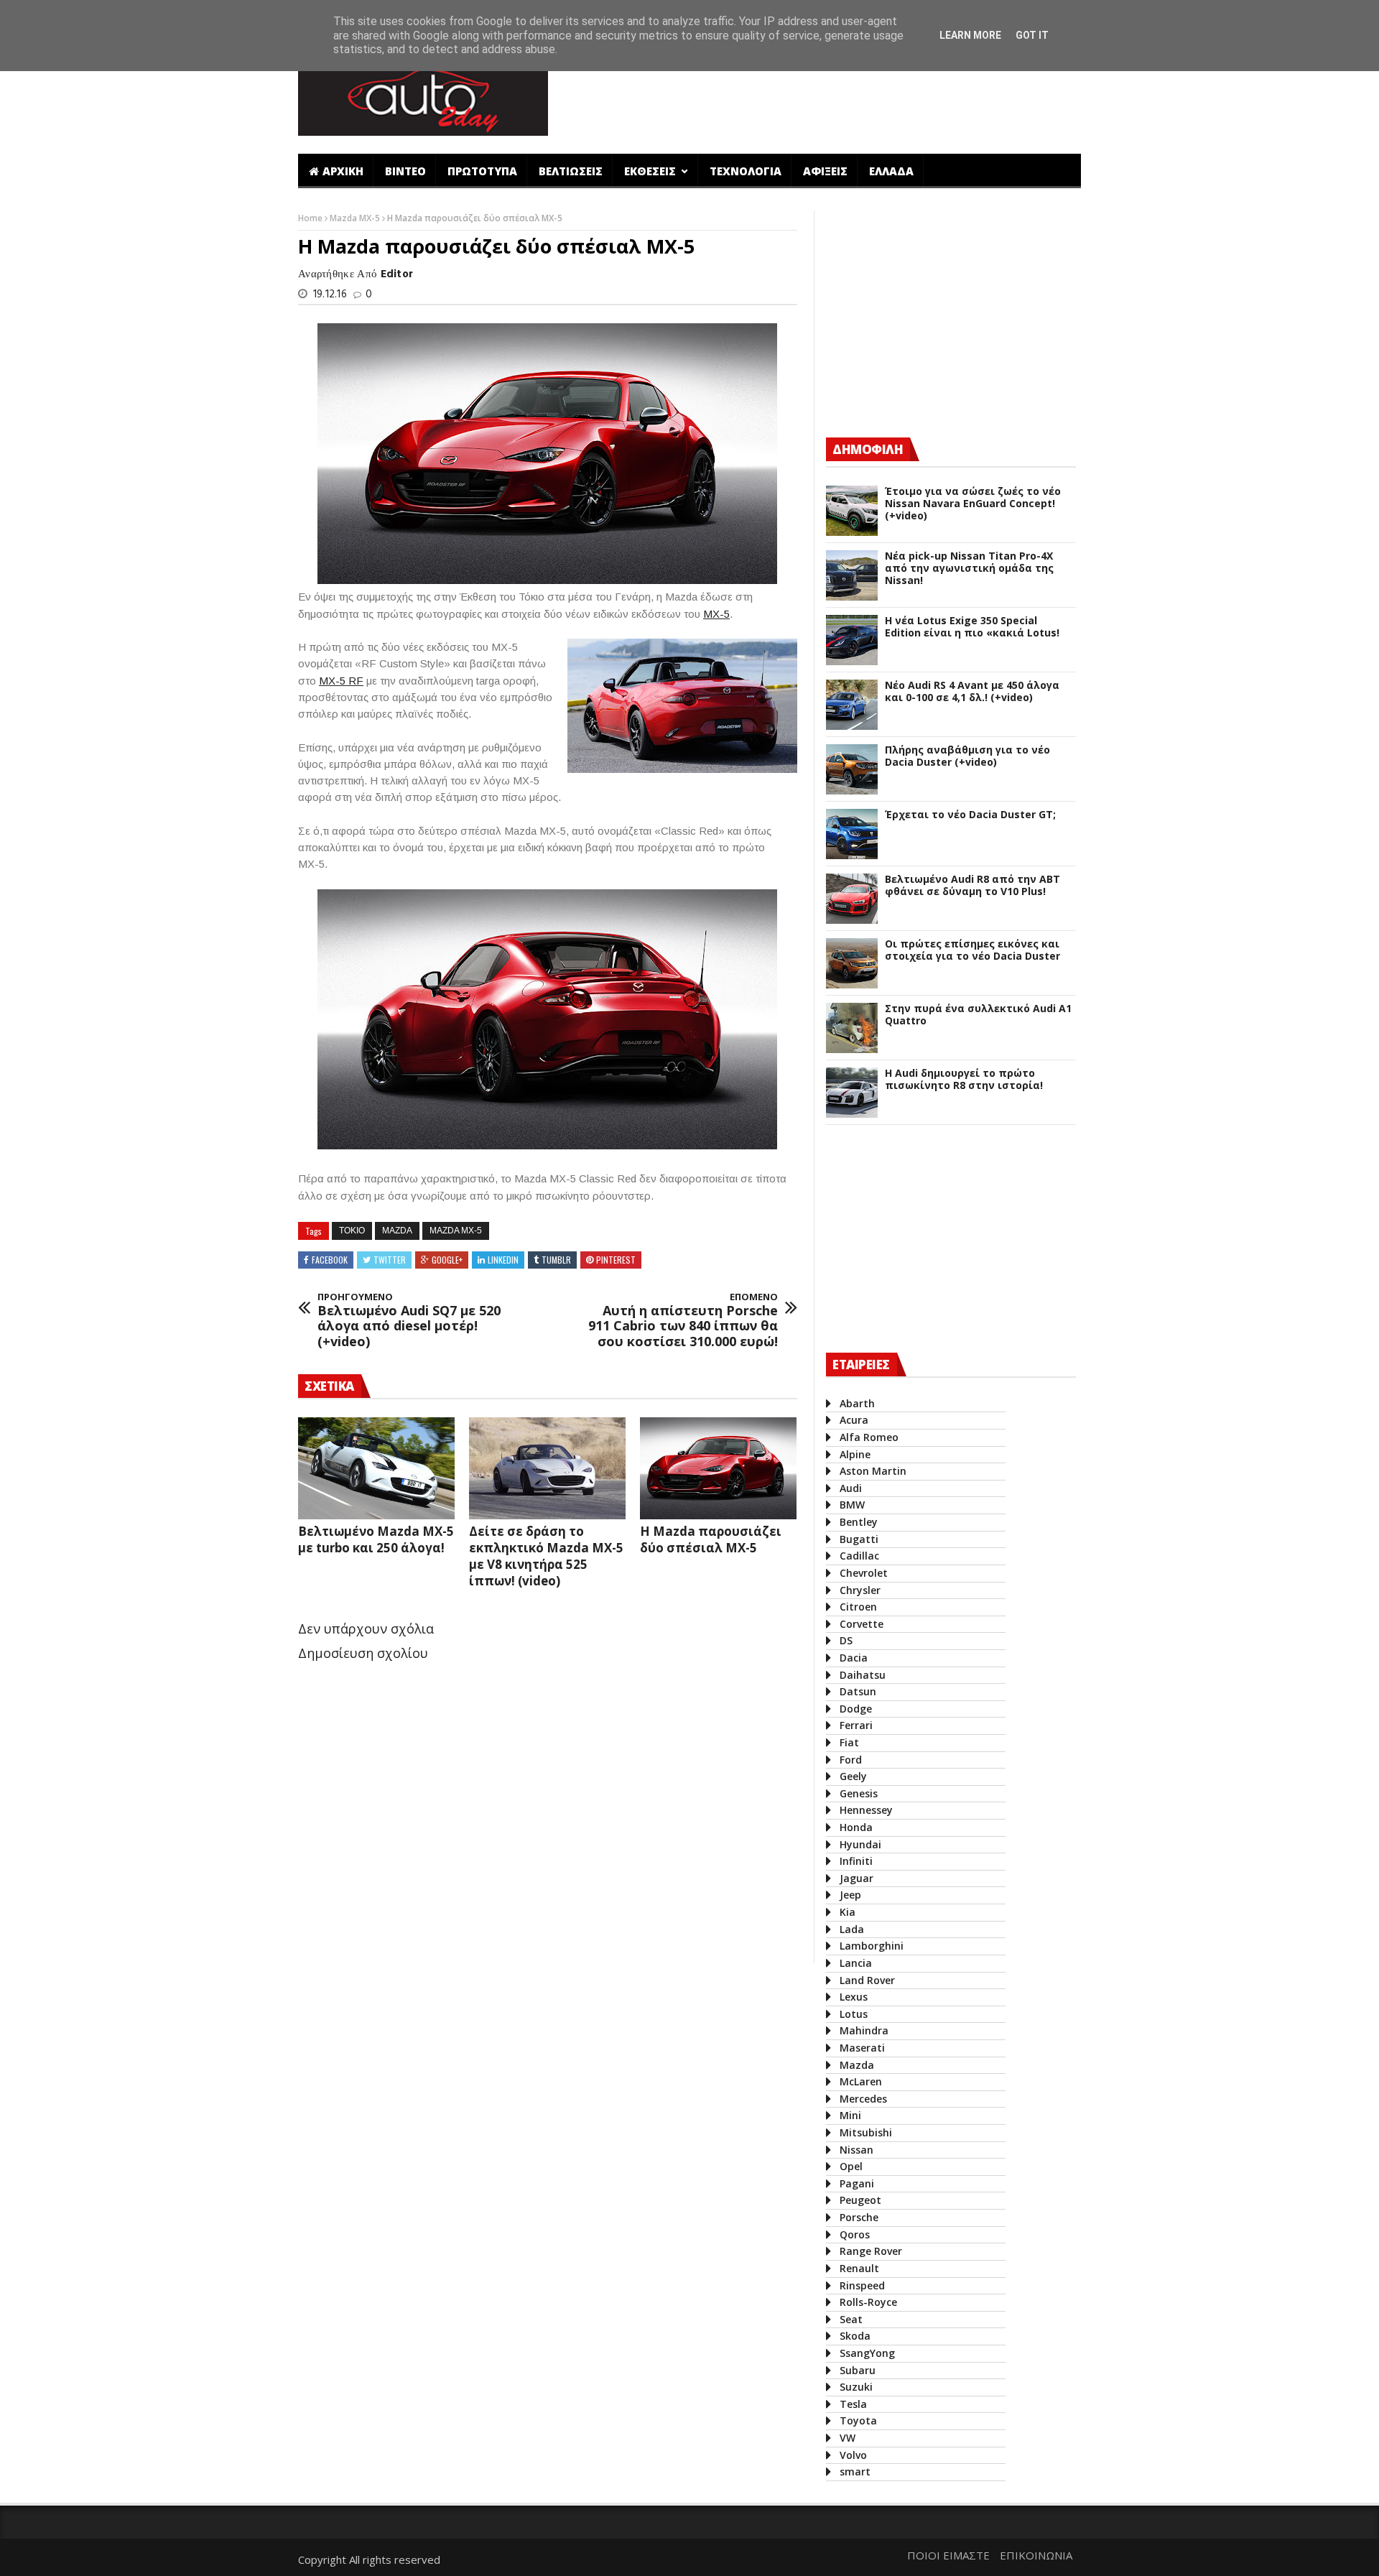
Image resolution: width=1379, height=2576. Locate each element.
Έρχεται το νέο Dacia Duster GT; (970, 815)
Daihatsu (863, 1675)
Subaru (858, 2370)
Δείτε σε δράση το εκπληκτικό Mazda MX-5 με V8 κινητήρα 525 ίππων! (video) (546, 1556)
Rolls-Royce (868, 2302)
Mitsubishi (866, 2132)
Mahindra (864, 2030)
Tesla (853, 2404)
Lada (852, 1929)
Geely (853, 1776)
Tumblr (556, 1260)
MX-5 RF (341, 681)
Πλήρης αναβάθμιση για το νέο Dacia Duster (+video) (967, 756)
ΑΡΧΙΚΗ (343, 171)
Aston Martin (873, 1471)
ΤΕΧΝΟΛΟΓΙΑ (746, 171)
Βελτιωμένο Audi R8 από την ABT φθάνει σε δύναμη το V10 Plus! (972, 886)
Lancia (856, 1963)
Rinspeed (862, 2285)
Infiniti (856, 1861)
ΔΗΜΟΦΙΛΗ (868, 449)
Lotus (854, 2014)
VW (848, 2438)
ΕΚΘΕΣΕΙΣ (651, 171)
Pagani (857, 2183)
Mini (850, 2115)
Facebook (330, 1260)
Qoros (855, 2234)
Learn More (970, 35)
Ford (851, 1760)
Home (311, 218)
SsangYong (867, 2353)
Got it (1032, 35)
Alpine (855, 1454)
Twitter (390, 1260)
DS (846, 1640)
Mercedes (863, 2099)
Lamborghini (872, 1946)
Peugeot (860, 2200)
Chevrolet (864, 1573)
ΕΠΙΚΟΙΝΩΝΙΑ (1036, 2555)
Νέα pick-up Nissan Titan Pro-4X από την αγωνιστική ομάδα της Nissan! (969, 568)
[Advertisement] (821, 96)
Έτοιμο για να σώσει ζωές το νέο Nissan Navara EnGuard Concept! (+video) (973, 504)
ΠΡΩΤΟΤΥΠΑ (482, 171)
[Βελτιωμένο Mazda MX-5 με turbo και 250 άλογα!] (376, 1468)
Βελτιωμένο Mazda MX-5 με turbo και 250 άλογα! (376, 1539)
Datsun (858, 1691)
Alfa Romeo (869, 1437)
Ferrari (856, 1725)
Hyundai (860, 1844)
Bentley (859, 1522)
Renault (859, 2268)
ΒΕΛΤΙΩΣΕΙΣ (571, 171)
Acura (854, 1420)
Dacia (854, 1658)
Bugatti (859, 1539)
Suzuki (856, 2387)
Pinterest (616, 1260)
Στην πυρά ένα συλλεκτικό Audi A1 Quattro (978, 1015)
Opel (851, 2166)
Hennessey (866, 1810)
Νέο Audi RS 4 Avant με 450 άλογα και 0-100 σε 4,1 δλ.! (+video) (972, 692)
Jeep (850, 1895)
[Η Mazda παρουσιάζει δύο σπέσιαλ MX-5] (718, 1468)
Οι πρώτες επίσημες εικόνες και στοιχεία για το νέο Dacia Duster (972, 950)
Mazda (397, 1231)
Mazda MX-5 (356, 218)
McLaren (861, 2081)
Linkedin (503, 1260)
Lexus (854, 1997)
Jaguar (856, 1878)
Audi (851, 1488)
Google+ (447, 1260)
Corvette (862, 1624)
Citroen (858, 1607)
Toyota (858, 2420)
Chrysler (860, 1590)
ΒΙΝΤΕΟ (405, 171)
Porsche (859, 2217)
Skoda (855, 2336)
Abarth (857, 1403)
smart (855, 2471)
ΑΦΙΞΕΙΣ (825, 171)
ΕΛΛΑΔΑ (891, 171)
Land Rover (867, 1980)
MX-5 (716, 614)
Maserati (862, 2048)
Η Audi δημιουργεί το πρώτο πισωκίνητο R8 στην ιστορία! (964, 1080)
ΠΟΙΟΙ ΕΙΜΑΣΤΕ (948, 2555)
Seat (851, 2319)
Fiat (849, 1742)
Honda (856, 1827)
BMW (852, 1505)
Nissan (856, 2150)
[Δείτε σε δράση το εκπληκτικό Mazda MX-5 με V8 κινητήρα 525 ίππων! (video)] (547, 1468)
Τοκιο (352, 1231)
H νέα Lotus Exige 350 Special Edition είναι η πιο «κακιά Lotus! (972, 627)
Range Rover (871, 2251)
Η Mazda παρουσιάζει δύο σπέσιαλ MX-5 (711, 1539)
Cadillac (859, 1556)
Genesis (859, 1793)
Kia (848, 1912)
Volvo (853, 2455)
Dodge (856, 1709)
